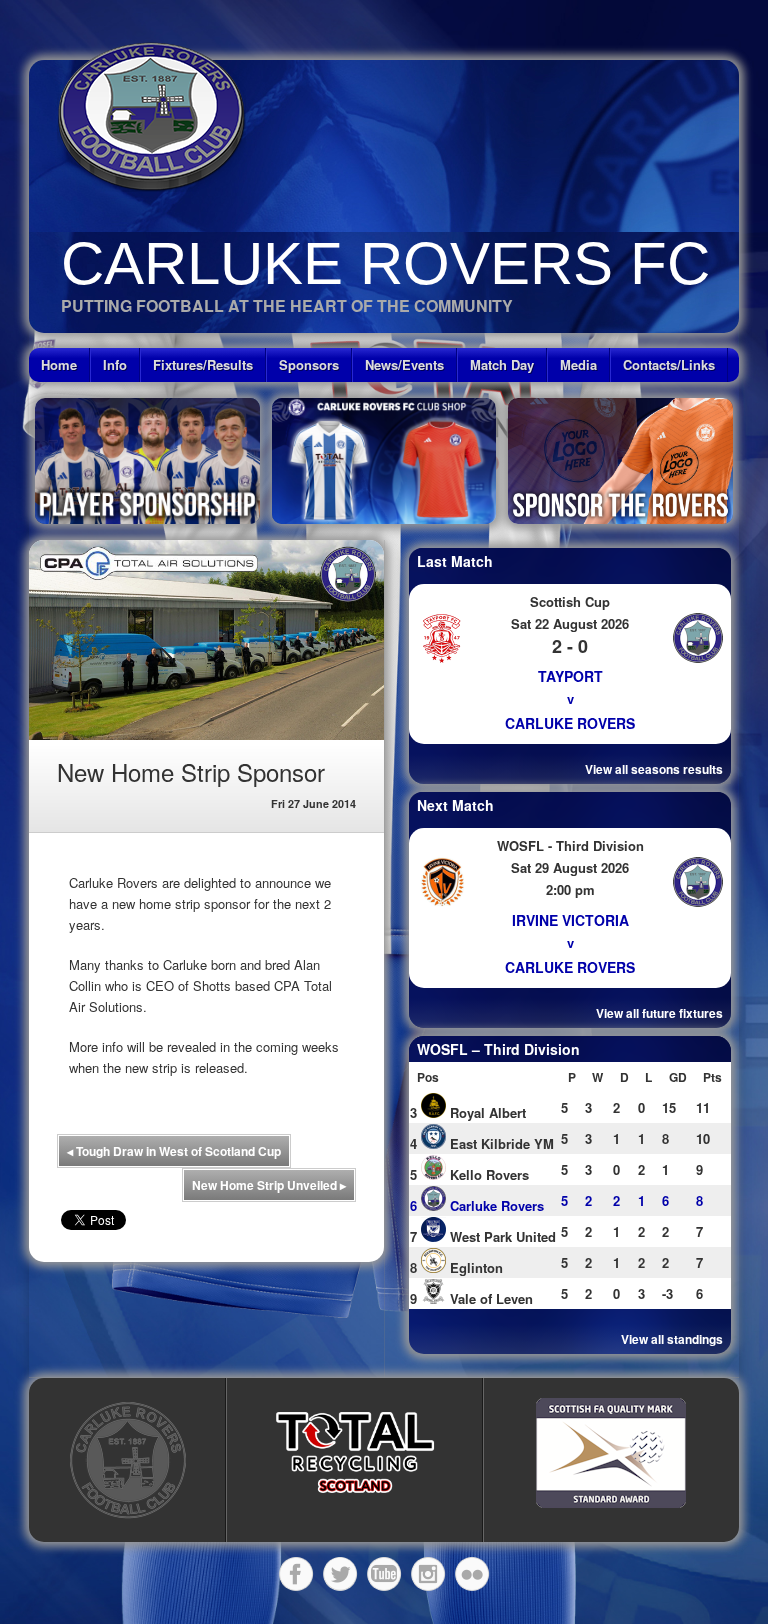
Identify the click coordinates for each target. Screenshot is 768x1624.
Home (59, 364)
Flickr (472, 1574)
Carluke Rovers (570, 723)
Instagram (428, 1574)
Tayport (570, 676)
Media (578, 364)
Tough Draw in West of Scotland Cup (174, 1151)
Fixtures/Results (203, 364)
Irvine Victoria (570, 920)
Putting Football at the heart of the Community (287, 305)
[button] (355, 1453)
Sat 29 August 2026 (570, 867)
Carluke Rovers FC (385, 263)
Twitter (340, 1574)
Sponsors (309, 364)
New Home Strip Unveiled (269, 1185)
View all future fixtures (659, 1013)
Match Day (502, 364)
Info (115, 364)
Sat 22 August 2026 (570, 623)
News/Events (404, 364)
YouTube (384, 1574)
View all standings (672, 1339)
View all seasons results (654, 769)
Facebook (296, 1574)
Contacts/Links (669, 364)
